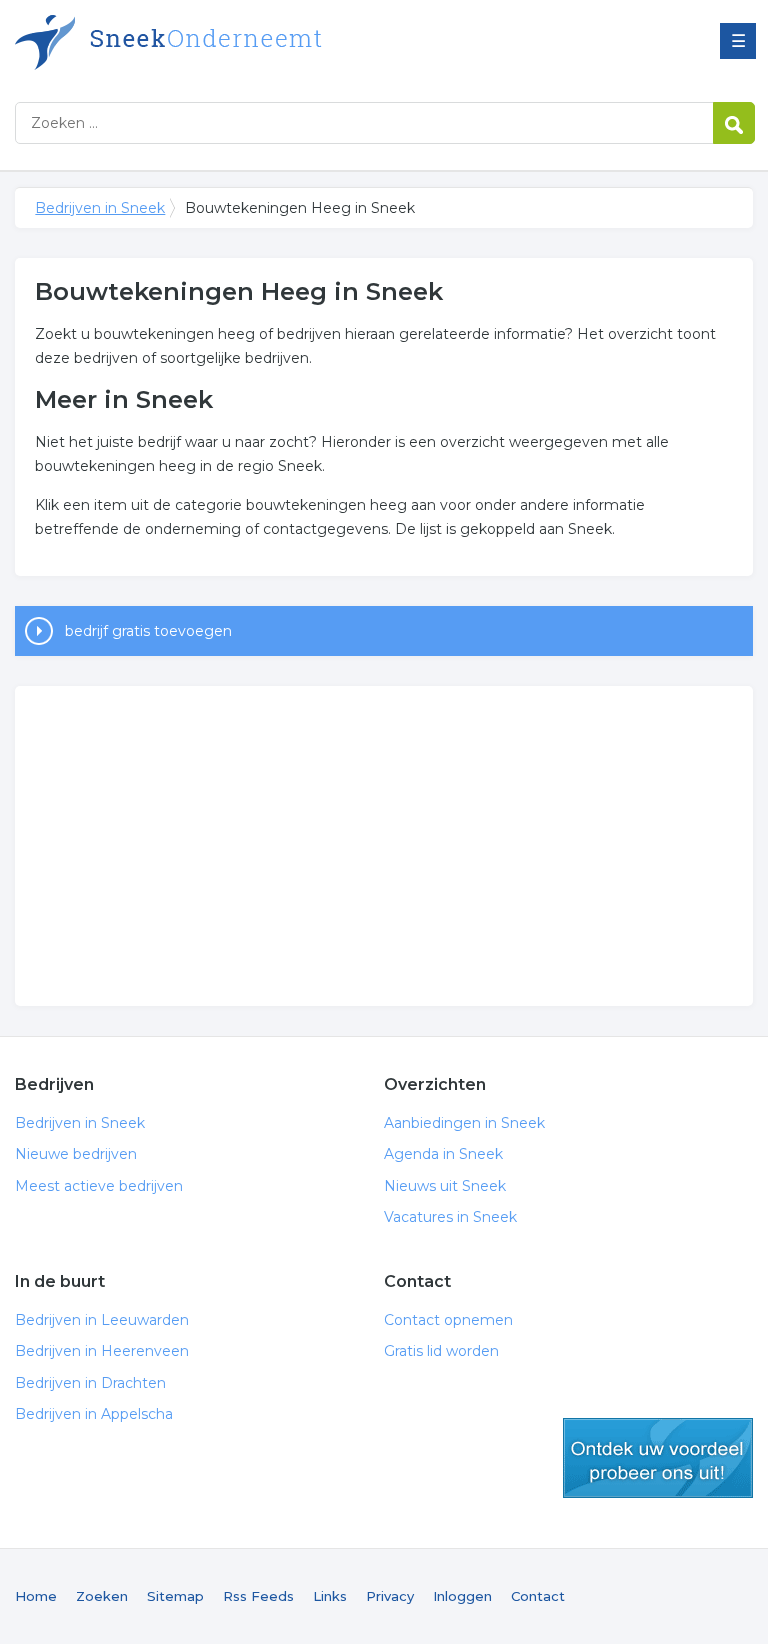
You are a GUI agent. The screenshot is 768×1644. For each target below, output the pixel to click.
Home (36, 1596)
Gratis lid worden (441, 1351)
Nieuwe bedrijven (76, 1154)
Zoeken (102, 1596)
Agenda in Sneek (443, 1154)
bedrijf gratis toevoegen (148, 631)
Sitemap (175, 1596)
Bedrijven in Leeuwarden (102, 1320)
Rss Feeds (258, 1596)
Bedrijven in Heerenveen (102, 1351)
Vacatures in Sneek (450, 1217)
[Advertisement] (383, 846)
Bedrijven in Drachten (90, 1383)
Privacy (390, 1596)
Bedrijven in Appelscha (94, 1414)
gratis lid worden (658, 1458)
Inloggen (462, 1596)
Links (330, 1596)
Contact (538, 1596)
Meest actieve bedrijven (99, 1186)
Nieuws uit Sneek (445, 1186)
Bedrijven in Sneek (265, 42)
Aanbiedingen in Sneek (464, 1123)
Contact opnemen (448, 1320)
